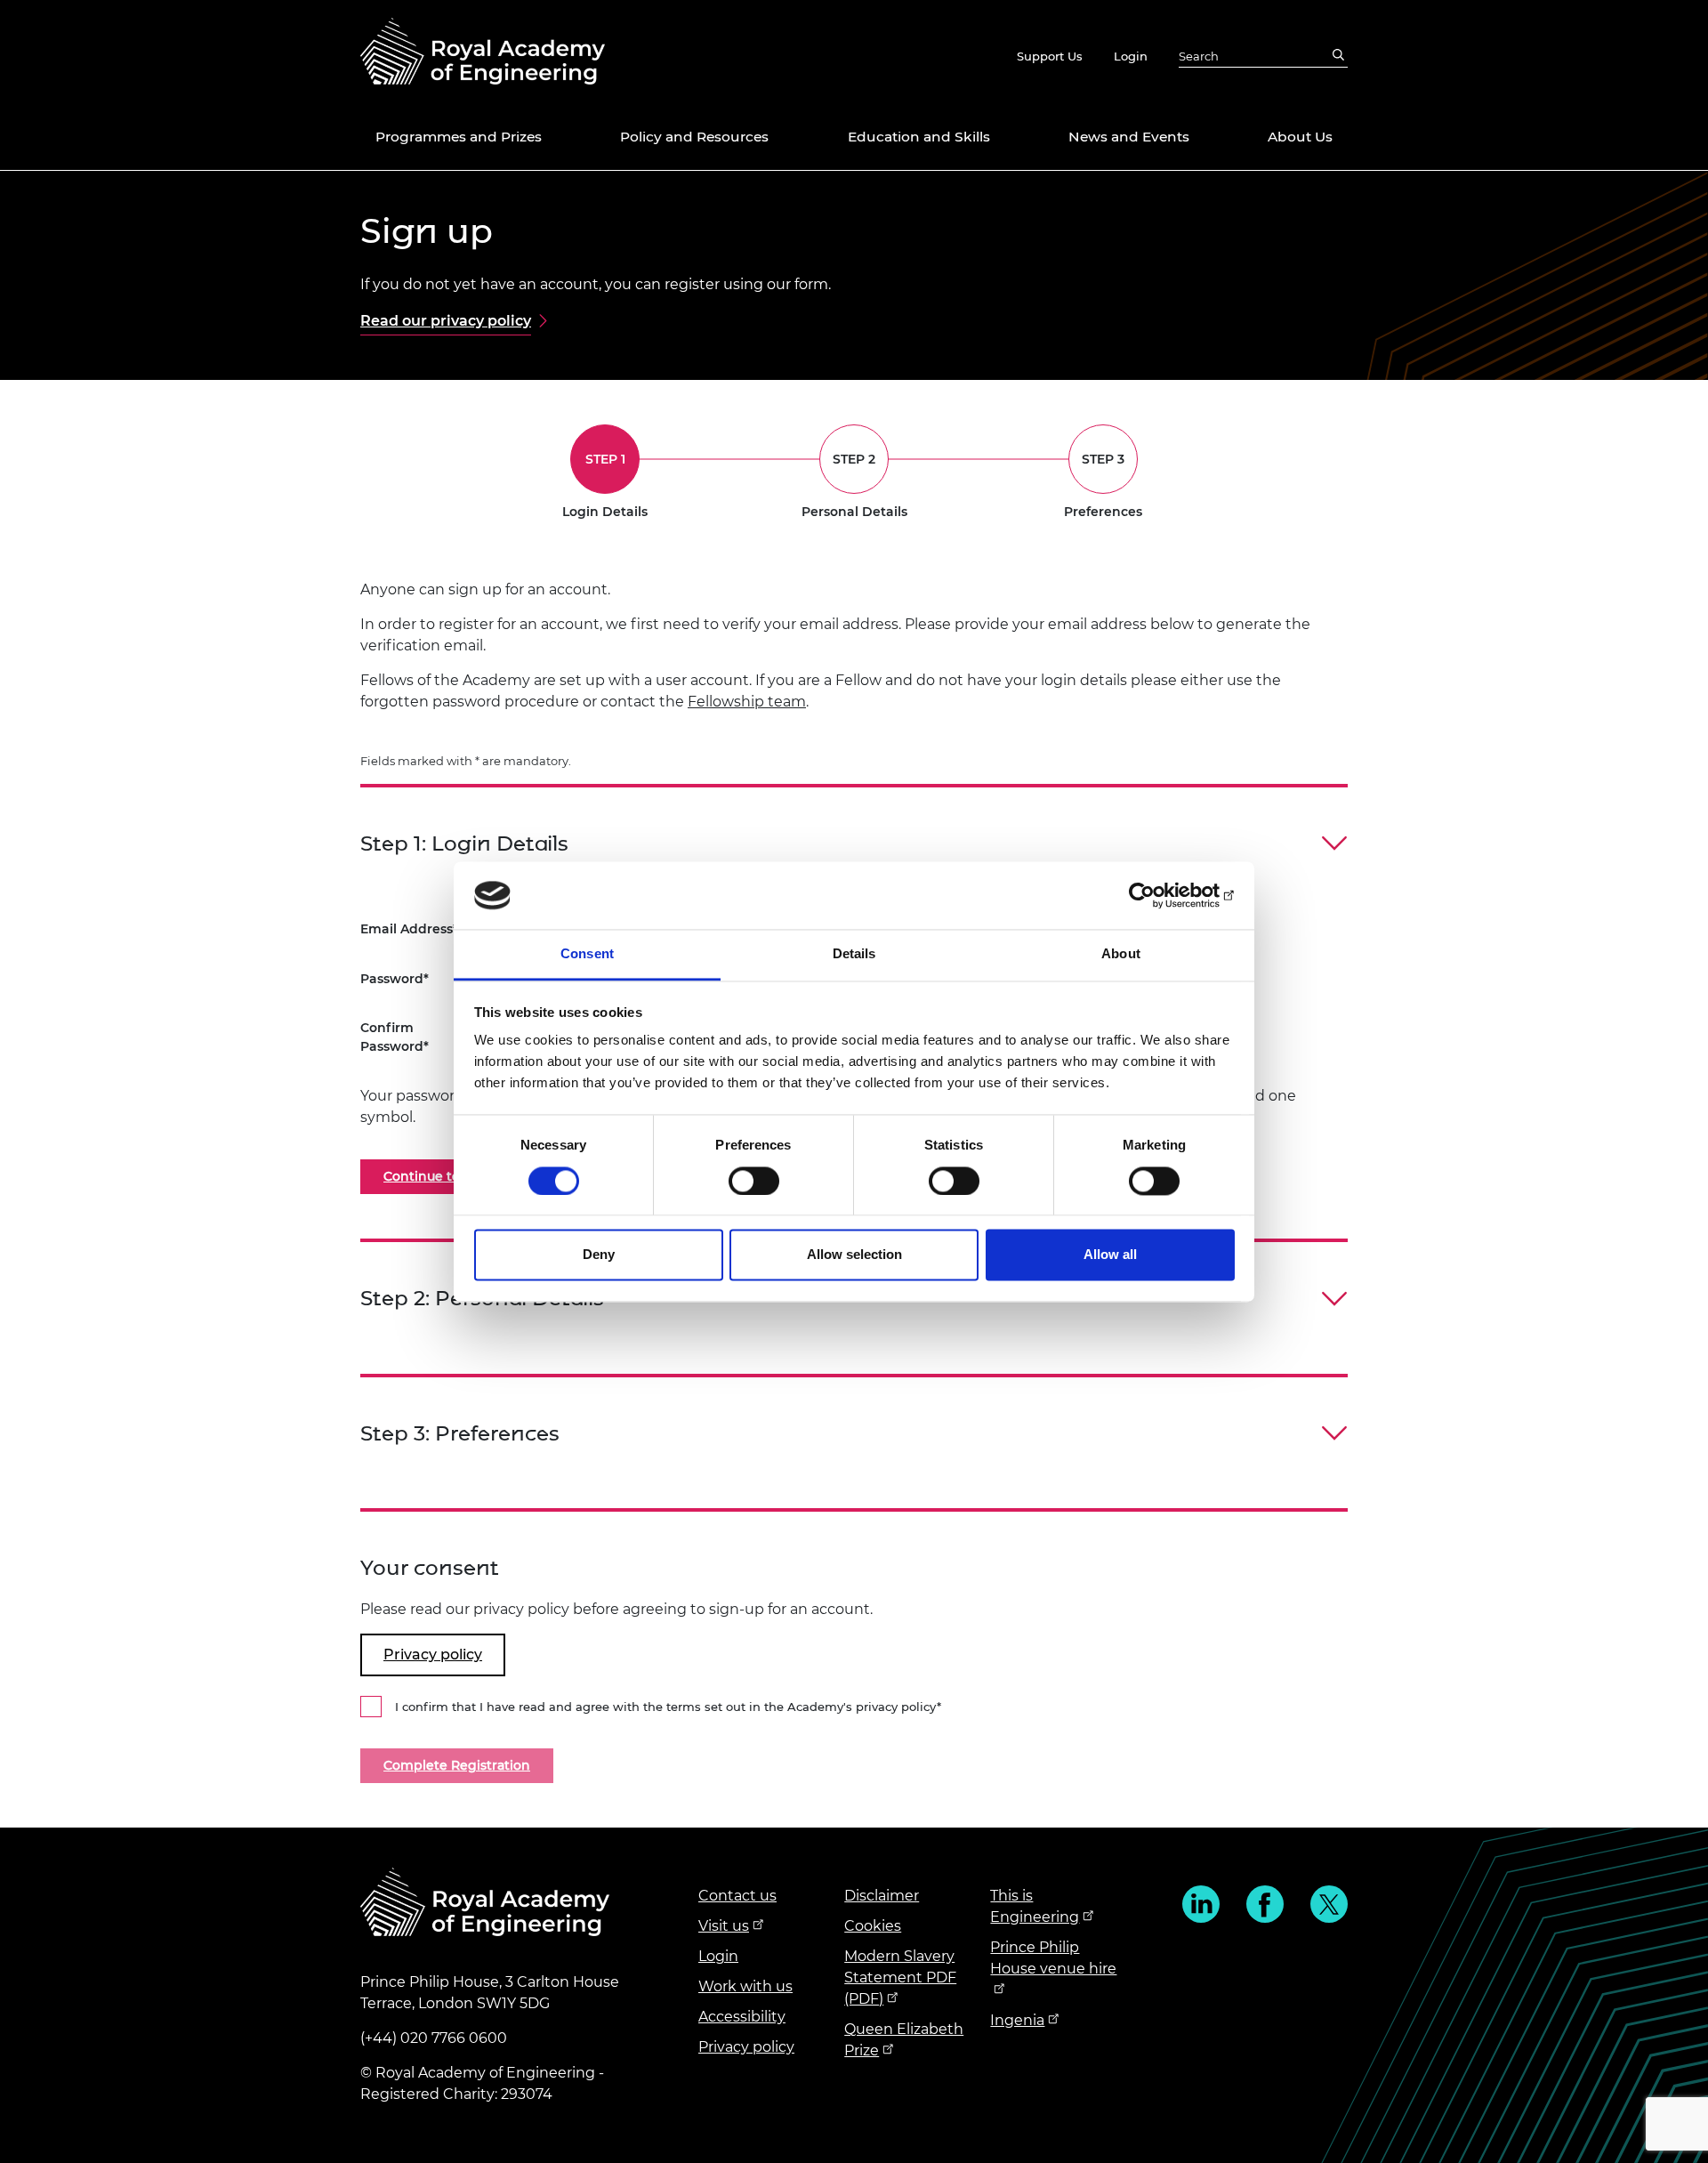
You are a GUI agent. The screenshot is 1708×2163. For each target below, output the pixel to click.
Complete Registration (457, 1765)
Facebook (1265, 1904)
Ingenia (1017, 2020)
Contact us (737, 1896)
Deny (599, 1255)
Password (392, 979)
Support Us (1050, 56)
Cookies (873, 1926)
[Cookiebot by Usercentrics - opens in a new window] (1157, 895)
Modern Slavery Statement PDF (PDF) (900, 1977)
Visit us (724, 1926)
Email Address (407, 929)
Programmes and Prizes (459, 137)
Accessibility (742, 2017)
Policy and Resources (694, 137)
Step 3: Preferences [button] (460, 1434)
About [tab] (1121, 954)
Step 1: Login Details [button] (464, 844)
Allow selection (854, 1255)
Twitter (1329, 1904)
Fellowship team (747, 702)
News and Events (1129, 137)
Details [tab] (854, 954)
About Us (1300, 137)
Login (1131, 56)
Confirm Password (392, 1037)
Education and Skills (919, 137)
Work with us (745, 1986)
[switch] (754, 1181)
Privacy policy (746, 2047)
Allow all (1110, 1255)
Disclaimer (882, 1896)
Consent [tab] (587, 954)
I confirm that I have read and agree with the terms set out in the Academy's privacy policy (666, 1707)
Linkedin (1201, 1904)
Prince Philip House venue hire (1053, 1958)
